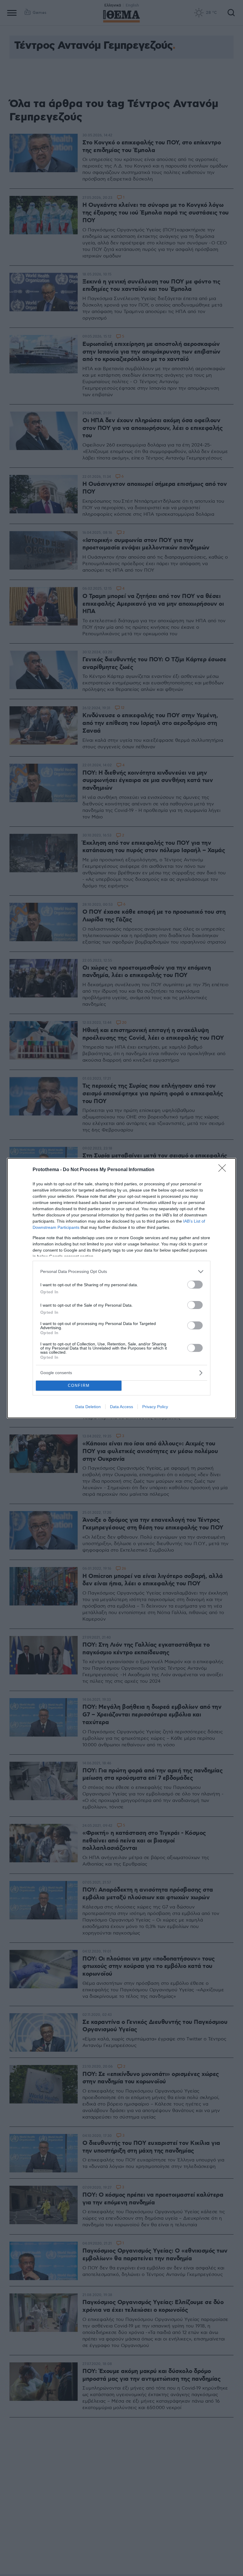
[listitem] (121, 1272)
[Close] (224, 1170)
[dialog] (121, 1288)
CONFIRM (79, 1385)
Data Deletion (88, 1407)
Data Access (121, 1407)
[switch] (195, 1285)
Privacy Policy (155, 1407)
